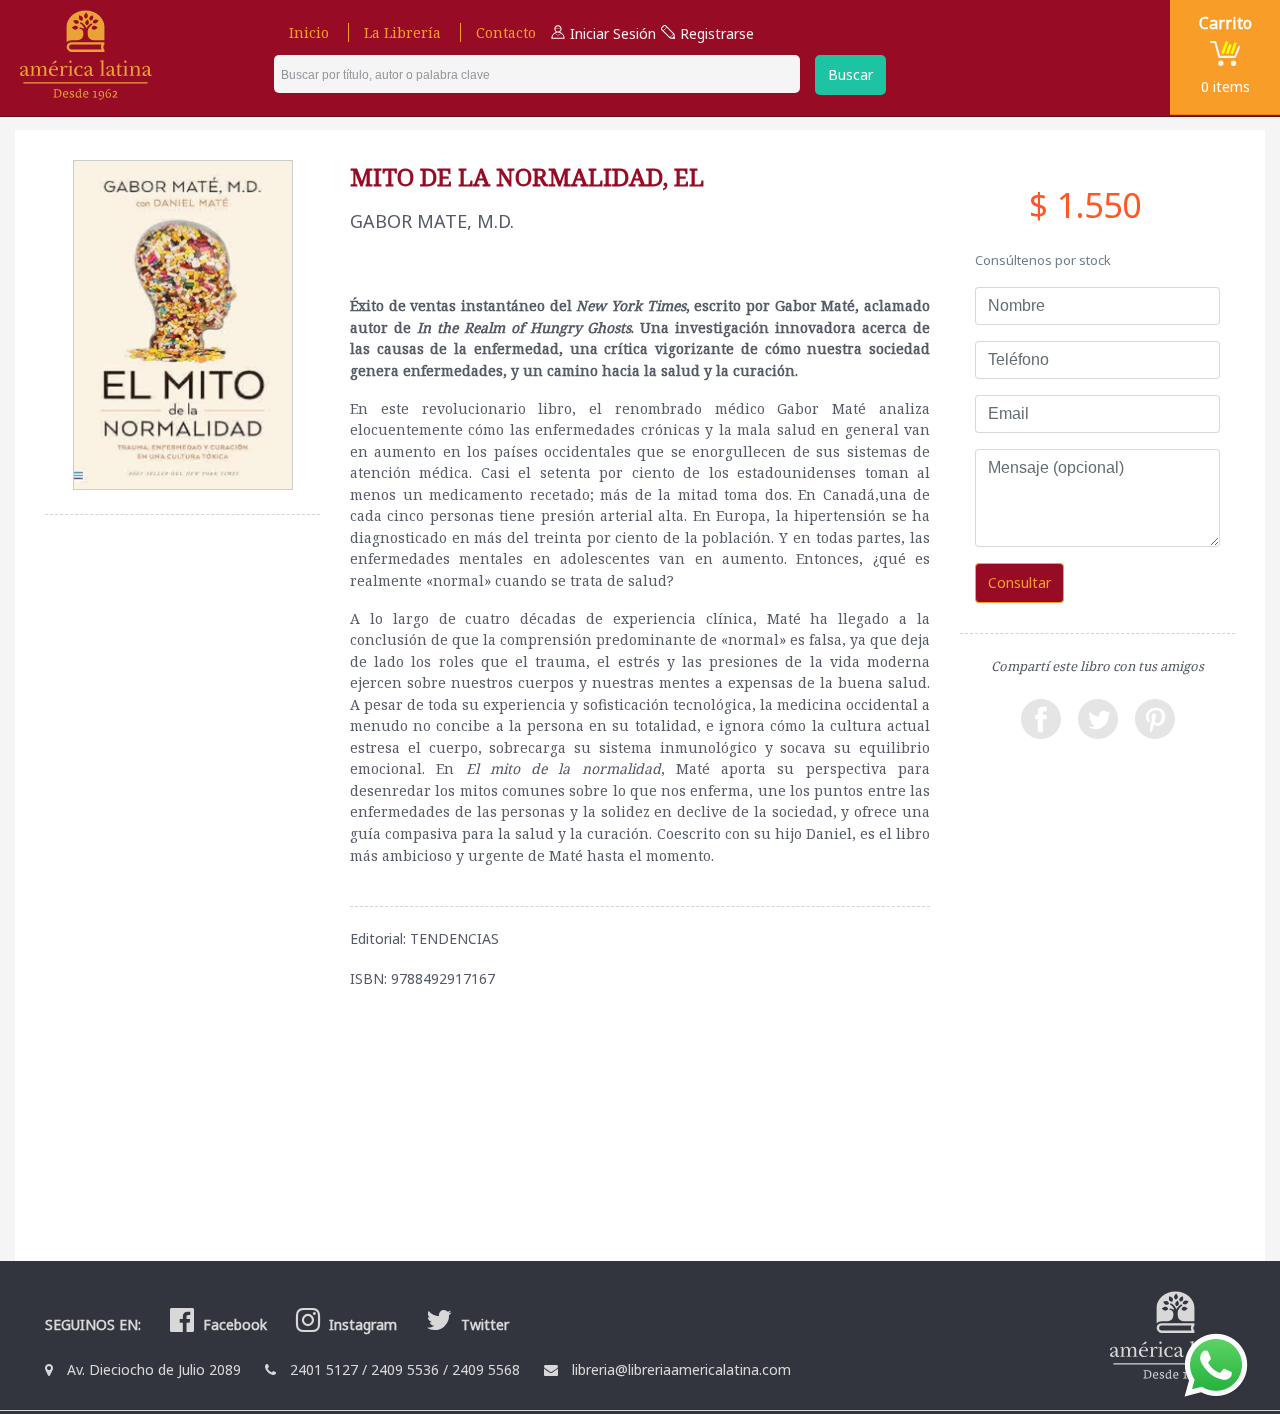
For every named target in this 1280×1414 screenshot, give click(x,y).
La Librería (402, 32)
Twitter (483, 1324)
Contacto (506, 32)
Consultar (1019, 582)
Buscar (850, 74)
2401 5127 (324, 1369)
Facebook (233, 1324)
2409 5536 (405, 1369)
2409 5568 (486, 1369)
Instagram (361, 1324)
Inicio (309, 32)
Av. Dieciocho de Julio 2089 (154, 1369)
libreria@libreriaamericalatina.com (681, 1369)
